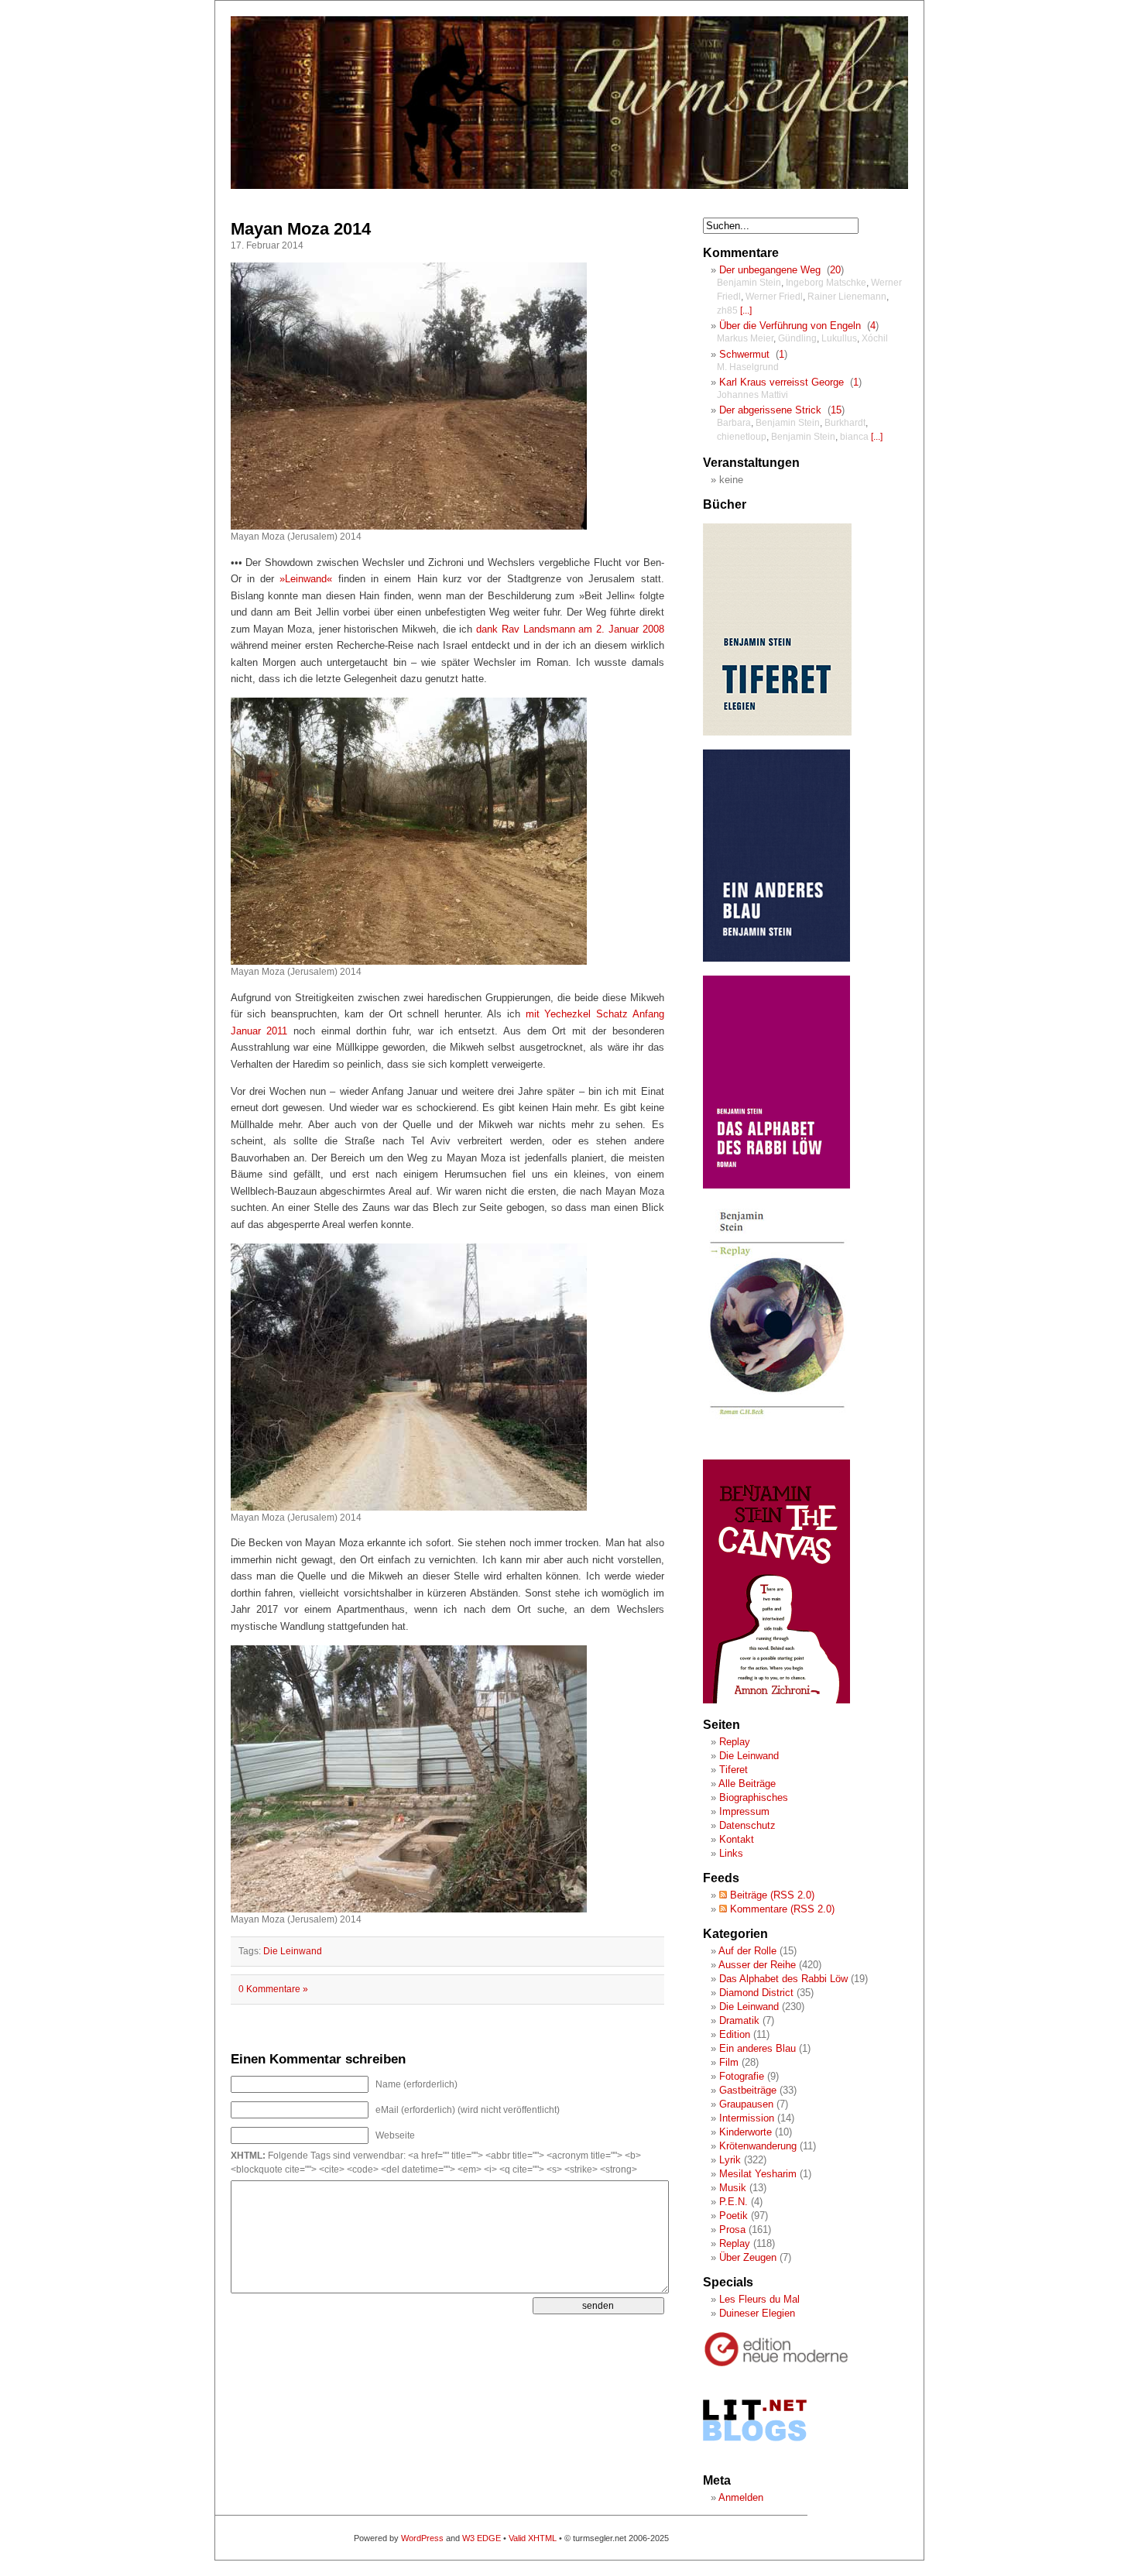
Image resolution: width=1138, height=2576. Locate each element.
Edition (735, 2034)
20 (835, 270)
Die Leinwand (293, 1951)
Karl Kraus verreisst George (782, 382)
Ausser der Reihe (757, 1965)
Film (729, 2062)
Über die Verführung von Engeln (790, 326)
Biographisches (754, 1797)
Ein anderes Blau (758, 2048)
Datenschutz (747, 1825)
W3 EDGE (482, 2538)
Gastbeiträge (748, 2090)
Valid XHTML (533, 2538)
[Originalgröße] (409, 526)
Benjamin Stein (749, 283)
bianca (854, 437)
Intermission (747, 2118)
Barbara (734, 423)
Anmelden (741, 2497)
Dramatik (739, 2020)
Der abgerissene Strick (770, 410)
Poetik (734, 2216)
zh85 (727, 310)
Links (731, 1853)
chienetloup (742, 437)
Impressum (744, 1811)
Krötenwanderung (758, 2146)
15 (836, 410)
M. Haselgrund (748, 367)
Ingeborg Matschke (826, 283)
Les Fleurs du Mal (759, 2299)
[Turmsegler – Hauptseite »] (569, 186)
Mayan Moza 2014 (301, 229)
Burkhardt (845, 423)
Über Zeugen (748, 2257)
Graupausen (746, 2104)
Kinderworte (746, 2132)
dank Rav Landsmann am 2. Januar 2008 (570, 629)
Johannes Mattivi (752, 395)
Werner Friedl (774, 297)
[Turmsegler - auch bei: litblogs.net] (755, 2456)
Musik (733, 2188)
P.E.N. (734, 2202)
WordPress (422, 2538)
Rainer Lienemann (847, 297)
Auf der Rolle (747, 1951)
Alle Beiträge (747, 1784)
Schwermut (744, 354)
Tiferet (734, 1770)
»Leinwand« (306, 579)
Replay (735, 1742)
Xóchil (875, 338)
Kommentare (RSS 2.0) (781, 1909)
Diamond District (756, 1993)
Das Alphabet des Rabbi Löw (783, 1979)
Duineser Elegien (757, 2313)
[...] (746, 310)
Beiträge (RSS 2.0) (771, 1895)
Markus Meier (745, 338)
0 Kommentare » (273, 1989)
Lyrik (730, 2160)
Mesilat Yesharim (758, 2174)
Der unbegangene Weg (770, 270)
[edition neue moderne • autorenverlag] (776, 2364)
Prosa (732, 2230)
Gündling (797, 338)
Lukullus (839, 338)
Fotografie (742, 2076)
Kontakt (737, 1839)
